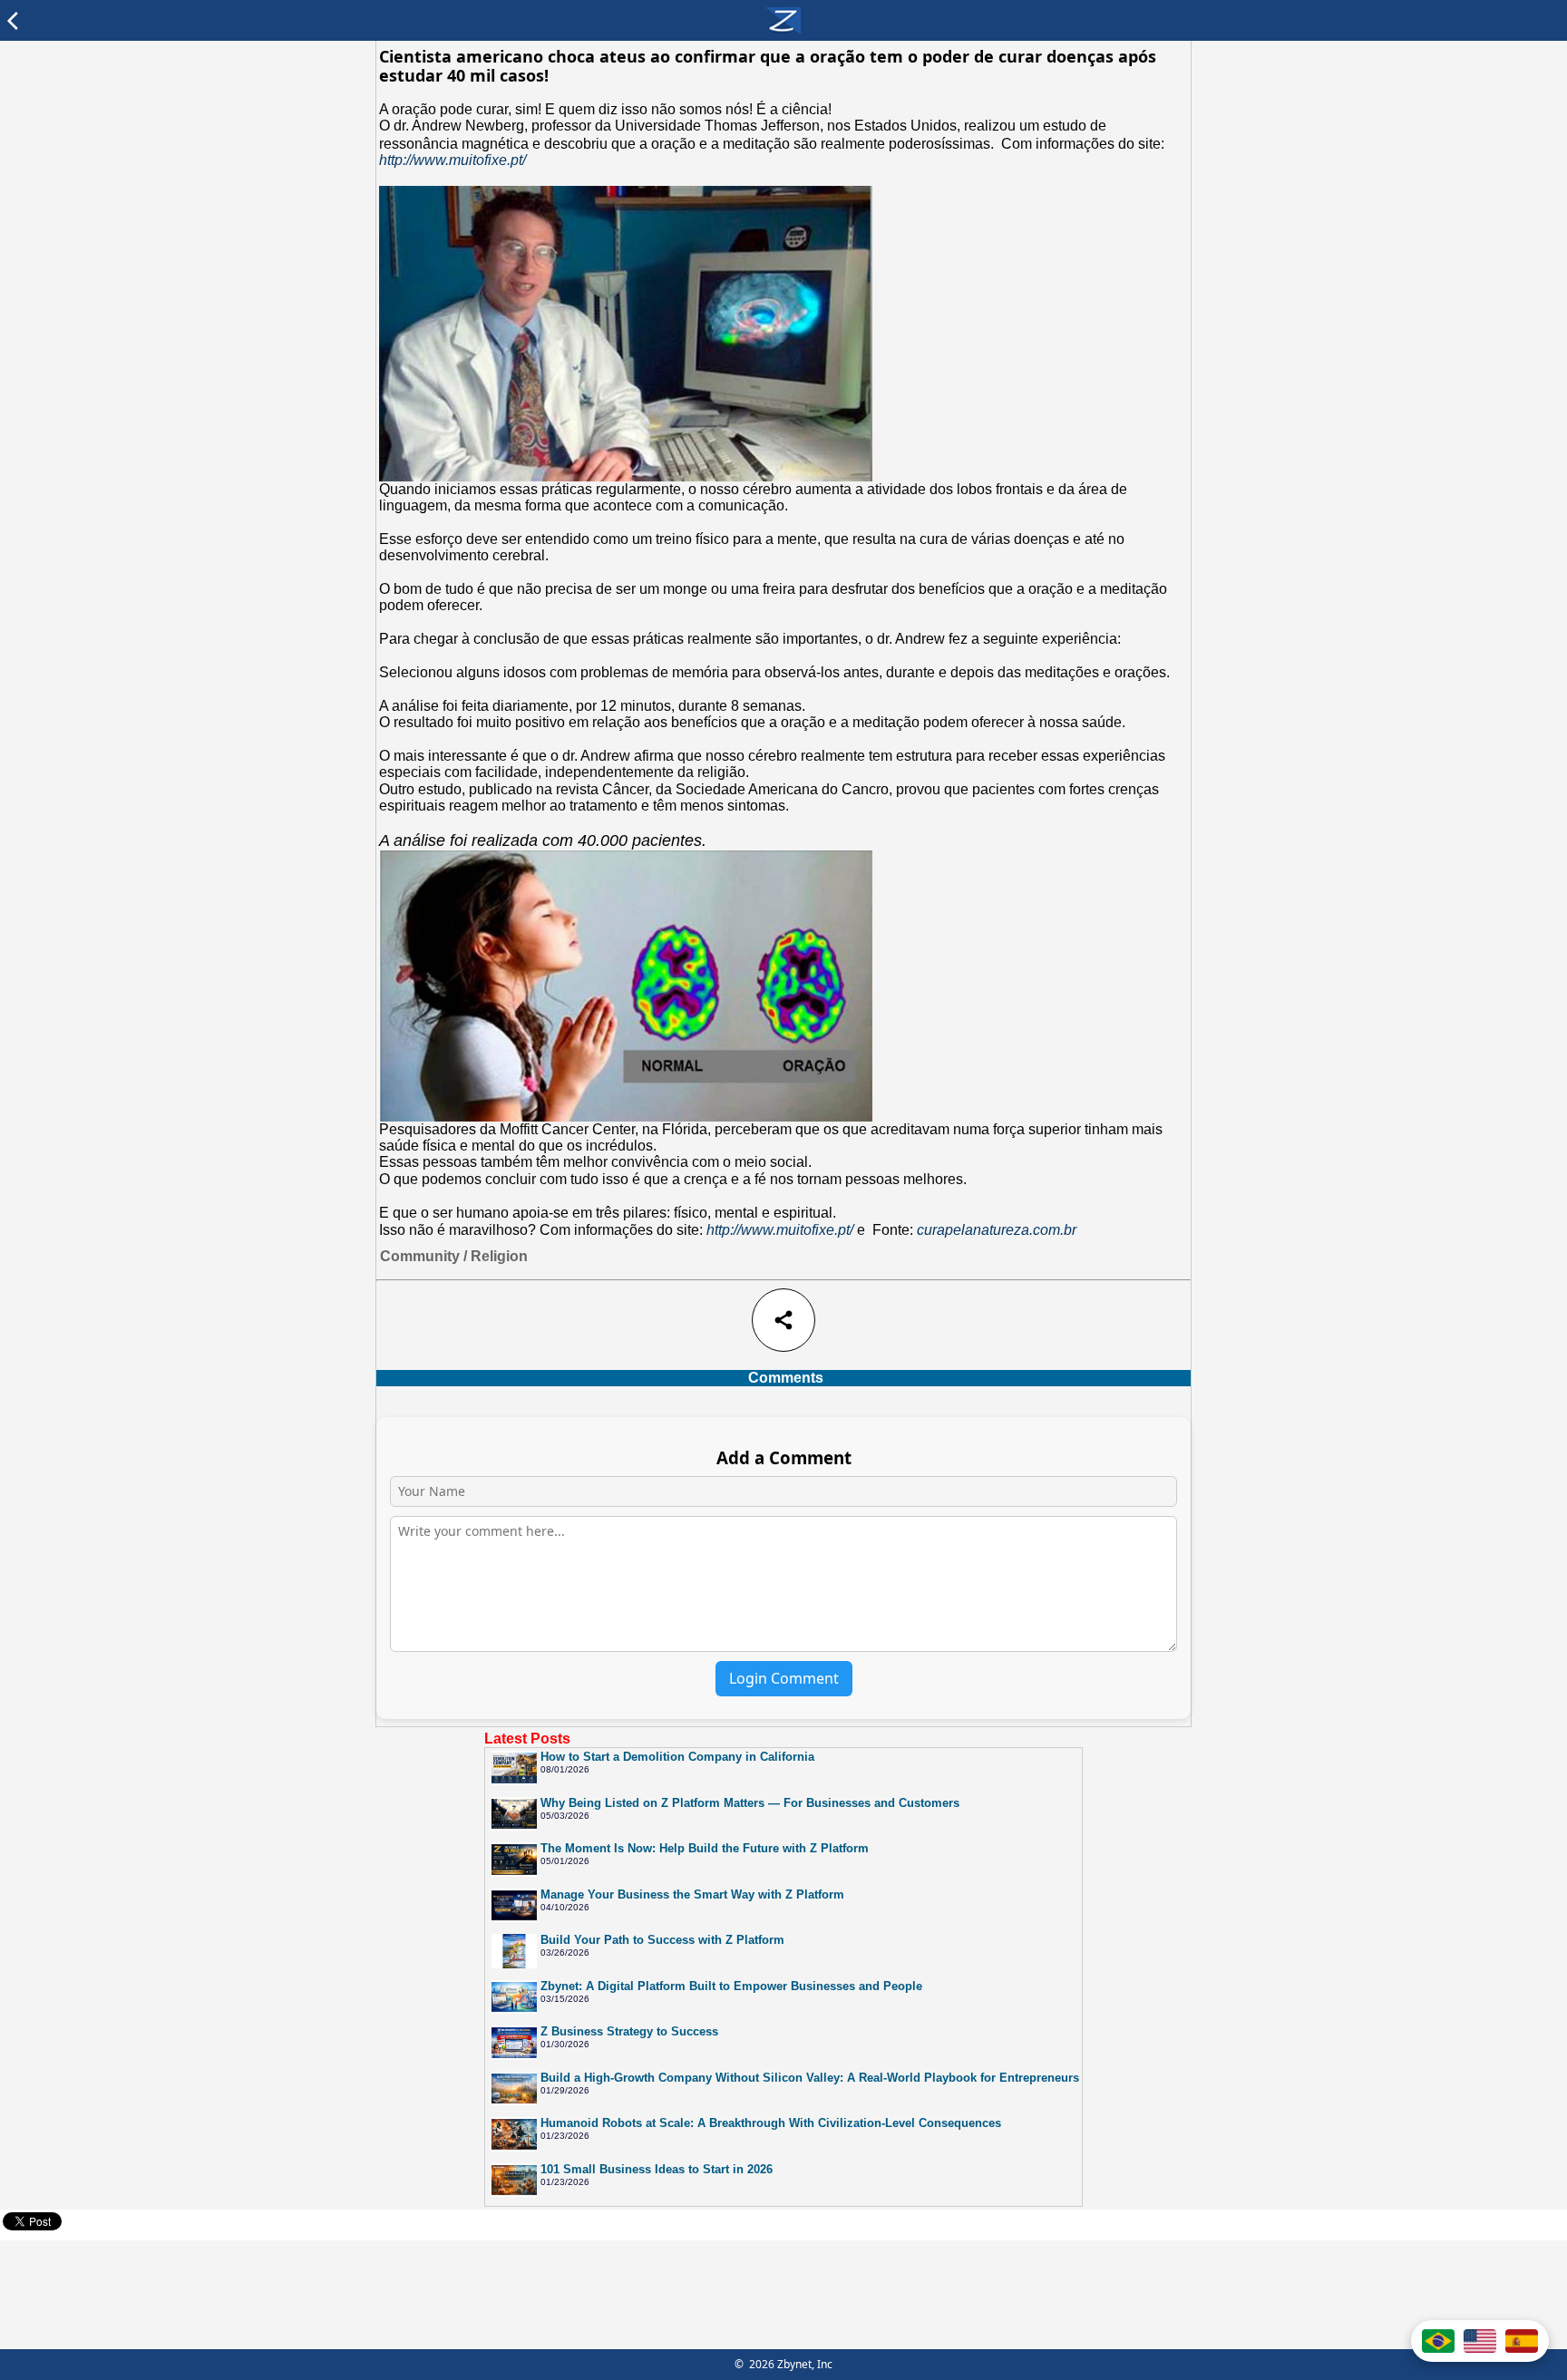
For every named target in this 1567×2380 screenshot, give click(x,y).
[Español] (1522, 2341)
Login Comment (784, 1678)
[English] (1480, 2341)
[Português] (1438, 2341)
